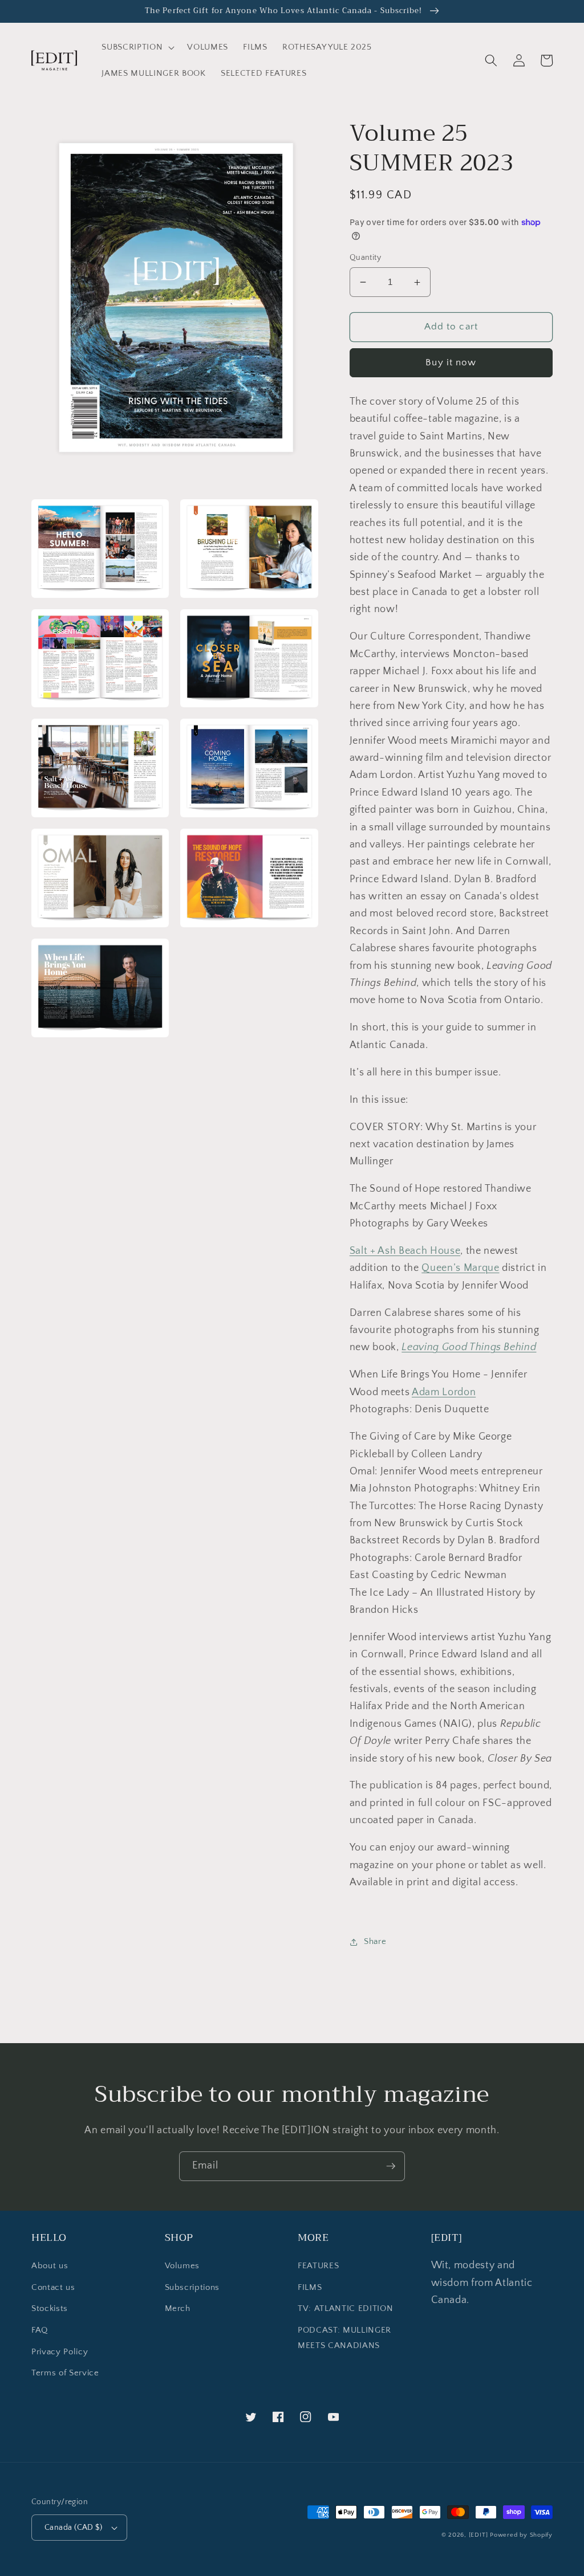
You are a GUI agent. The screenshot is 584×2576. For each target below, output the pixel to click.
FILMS (310, 2287)
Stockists (50, 2308)
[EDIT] (478, 2535)
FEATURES (318, 2266)
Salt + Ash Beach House (405, 1251)
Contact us (53, 2287)
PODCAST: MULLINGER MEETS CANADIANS (344, 2338)
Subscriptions (192, 2287)
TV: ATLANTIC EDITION (345, 2308)
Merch (178, 2308)
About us (50, 2266)
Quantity (366, 258)
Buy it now (451, 362)
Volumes (182, 2266)
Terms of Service (65, 2373)
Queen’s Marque (460, 1268)
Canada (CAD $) (73, 2528)
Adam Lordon (444, 1392)
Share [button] (375, 1941)
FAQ (40, 2330)
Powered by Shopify (521, 2535)
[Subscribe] (391, 2166)
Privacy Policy (60, 2352)
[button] (137, 47)
